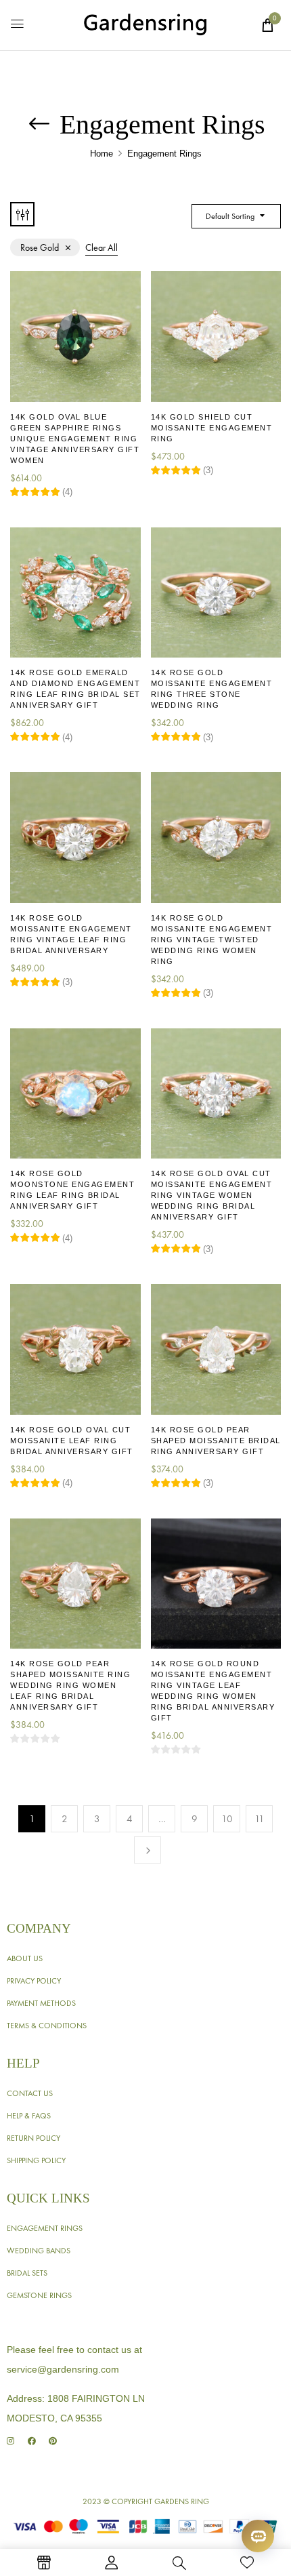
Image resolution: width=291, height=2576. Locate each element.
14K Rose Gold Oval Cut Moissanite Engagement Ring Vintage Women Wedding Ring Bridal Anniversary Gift (212, 1195)
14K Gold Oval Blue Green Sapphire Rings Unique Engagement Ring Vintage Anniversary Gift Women (75, 439)
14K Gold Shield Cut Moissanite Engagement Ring (212, 428)
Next (148, 1850)
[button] (267, 25)
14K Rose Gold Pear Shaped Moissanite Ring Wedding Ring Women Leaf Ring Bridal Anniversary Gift (70, 1685)
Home (102, 154)
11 (260, 1819)
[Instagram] (10, 2441)
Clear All (102, 247)
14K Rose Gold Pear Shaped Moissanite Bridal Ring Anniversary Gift (216, 1441)
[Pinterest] (52, 2441)
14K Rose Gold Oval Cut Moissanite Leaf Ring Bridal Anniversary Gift (72, 1441)
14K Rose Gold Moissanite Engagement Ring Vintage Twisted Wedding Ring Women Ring (212, 940)
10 (227, 1819)
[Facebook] (31, 2441)
